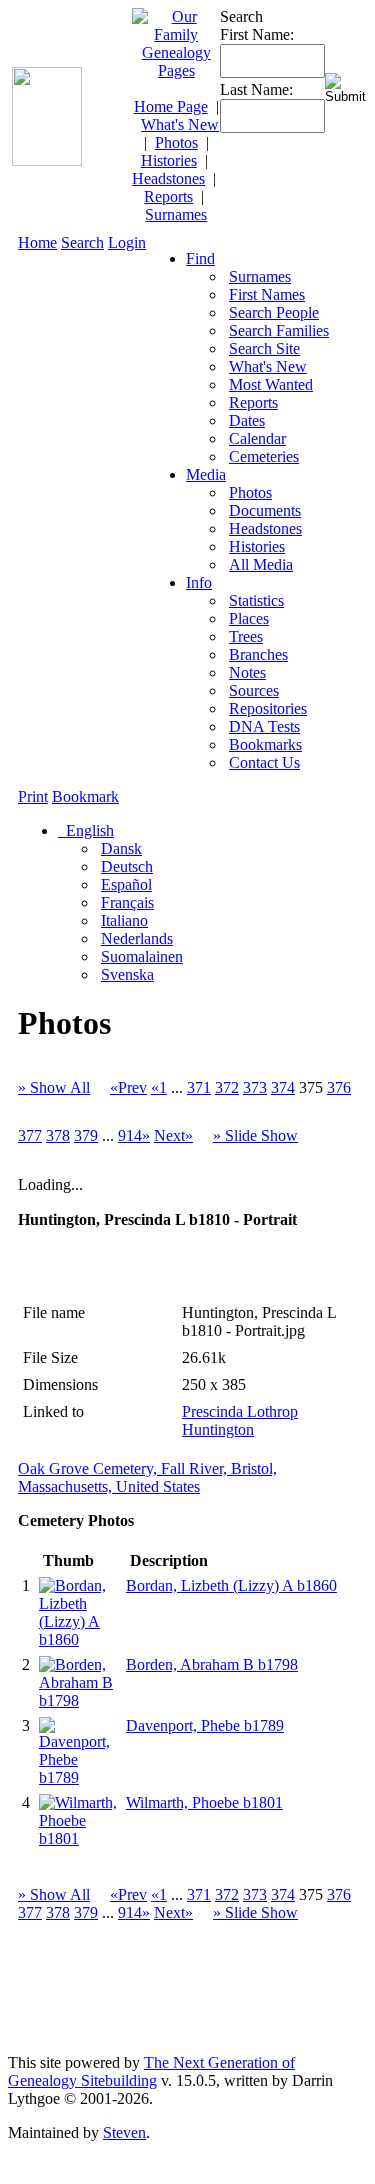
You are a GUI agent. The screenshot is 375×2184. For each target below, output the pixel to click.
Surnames (176, 214)
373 (255, 1087)
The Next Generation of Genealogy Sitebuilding (151, 2071)
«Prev (128, 1087)
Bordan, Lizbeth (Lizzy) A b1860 (231, 1585)
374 (283, 1087)
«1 (159, 1087)
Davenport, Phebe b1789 (205, 1725)
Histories (169, 160)
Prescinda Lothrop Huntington (240, 1420)
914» (134, 1135)
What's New (180, 124)
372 (227, 1087)
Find (200, 258)
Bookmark (85, 796)
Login (127, 242)
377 (30, 1135)
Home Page (171, 106)
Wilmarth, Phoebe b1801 (204, 1802)
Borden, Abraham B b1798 (212, 1664)
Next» (173, 1135)
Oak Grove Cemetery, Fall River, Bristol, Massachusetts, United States (147, 1477)
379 (86, 1135)
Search (82, 242)
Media (206, 474)
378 (58, 1135)
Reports (168, 196)
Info (199, 582)
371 (199, 1087)
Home (37, 242)
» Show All (54, 1087)
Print (33, 796)
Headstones (168, 178)
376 (339, 1087)
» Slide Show (255, 1135)
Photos (176, 142)
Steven (124, 2132)
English (88, 830)
